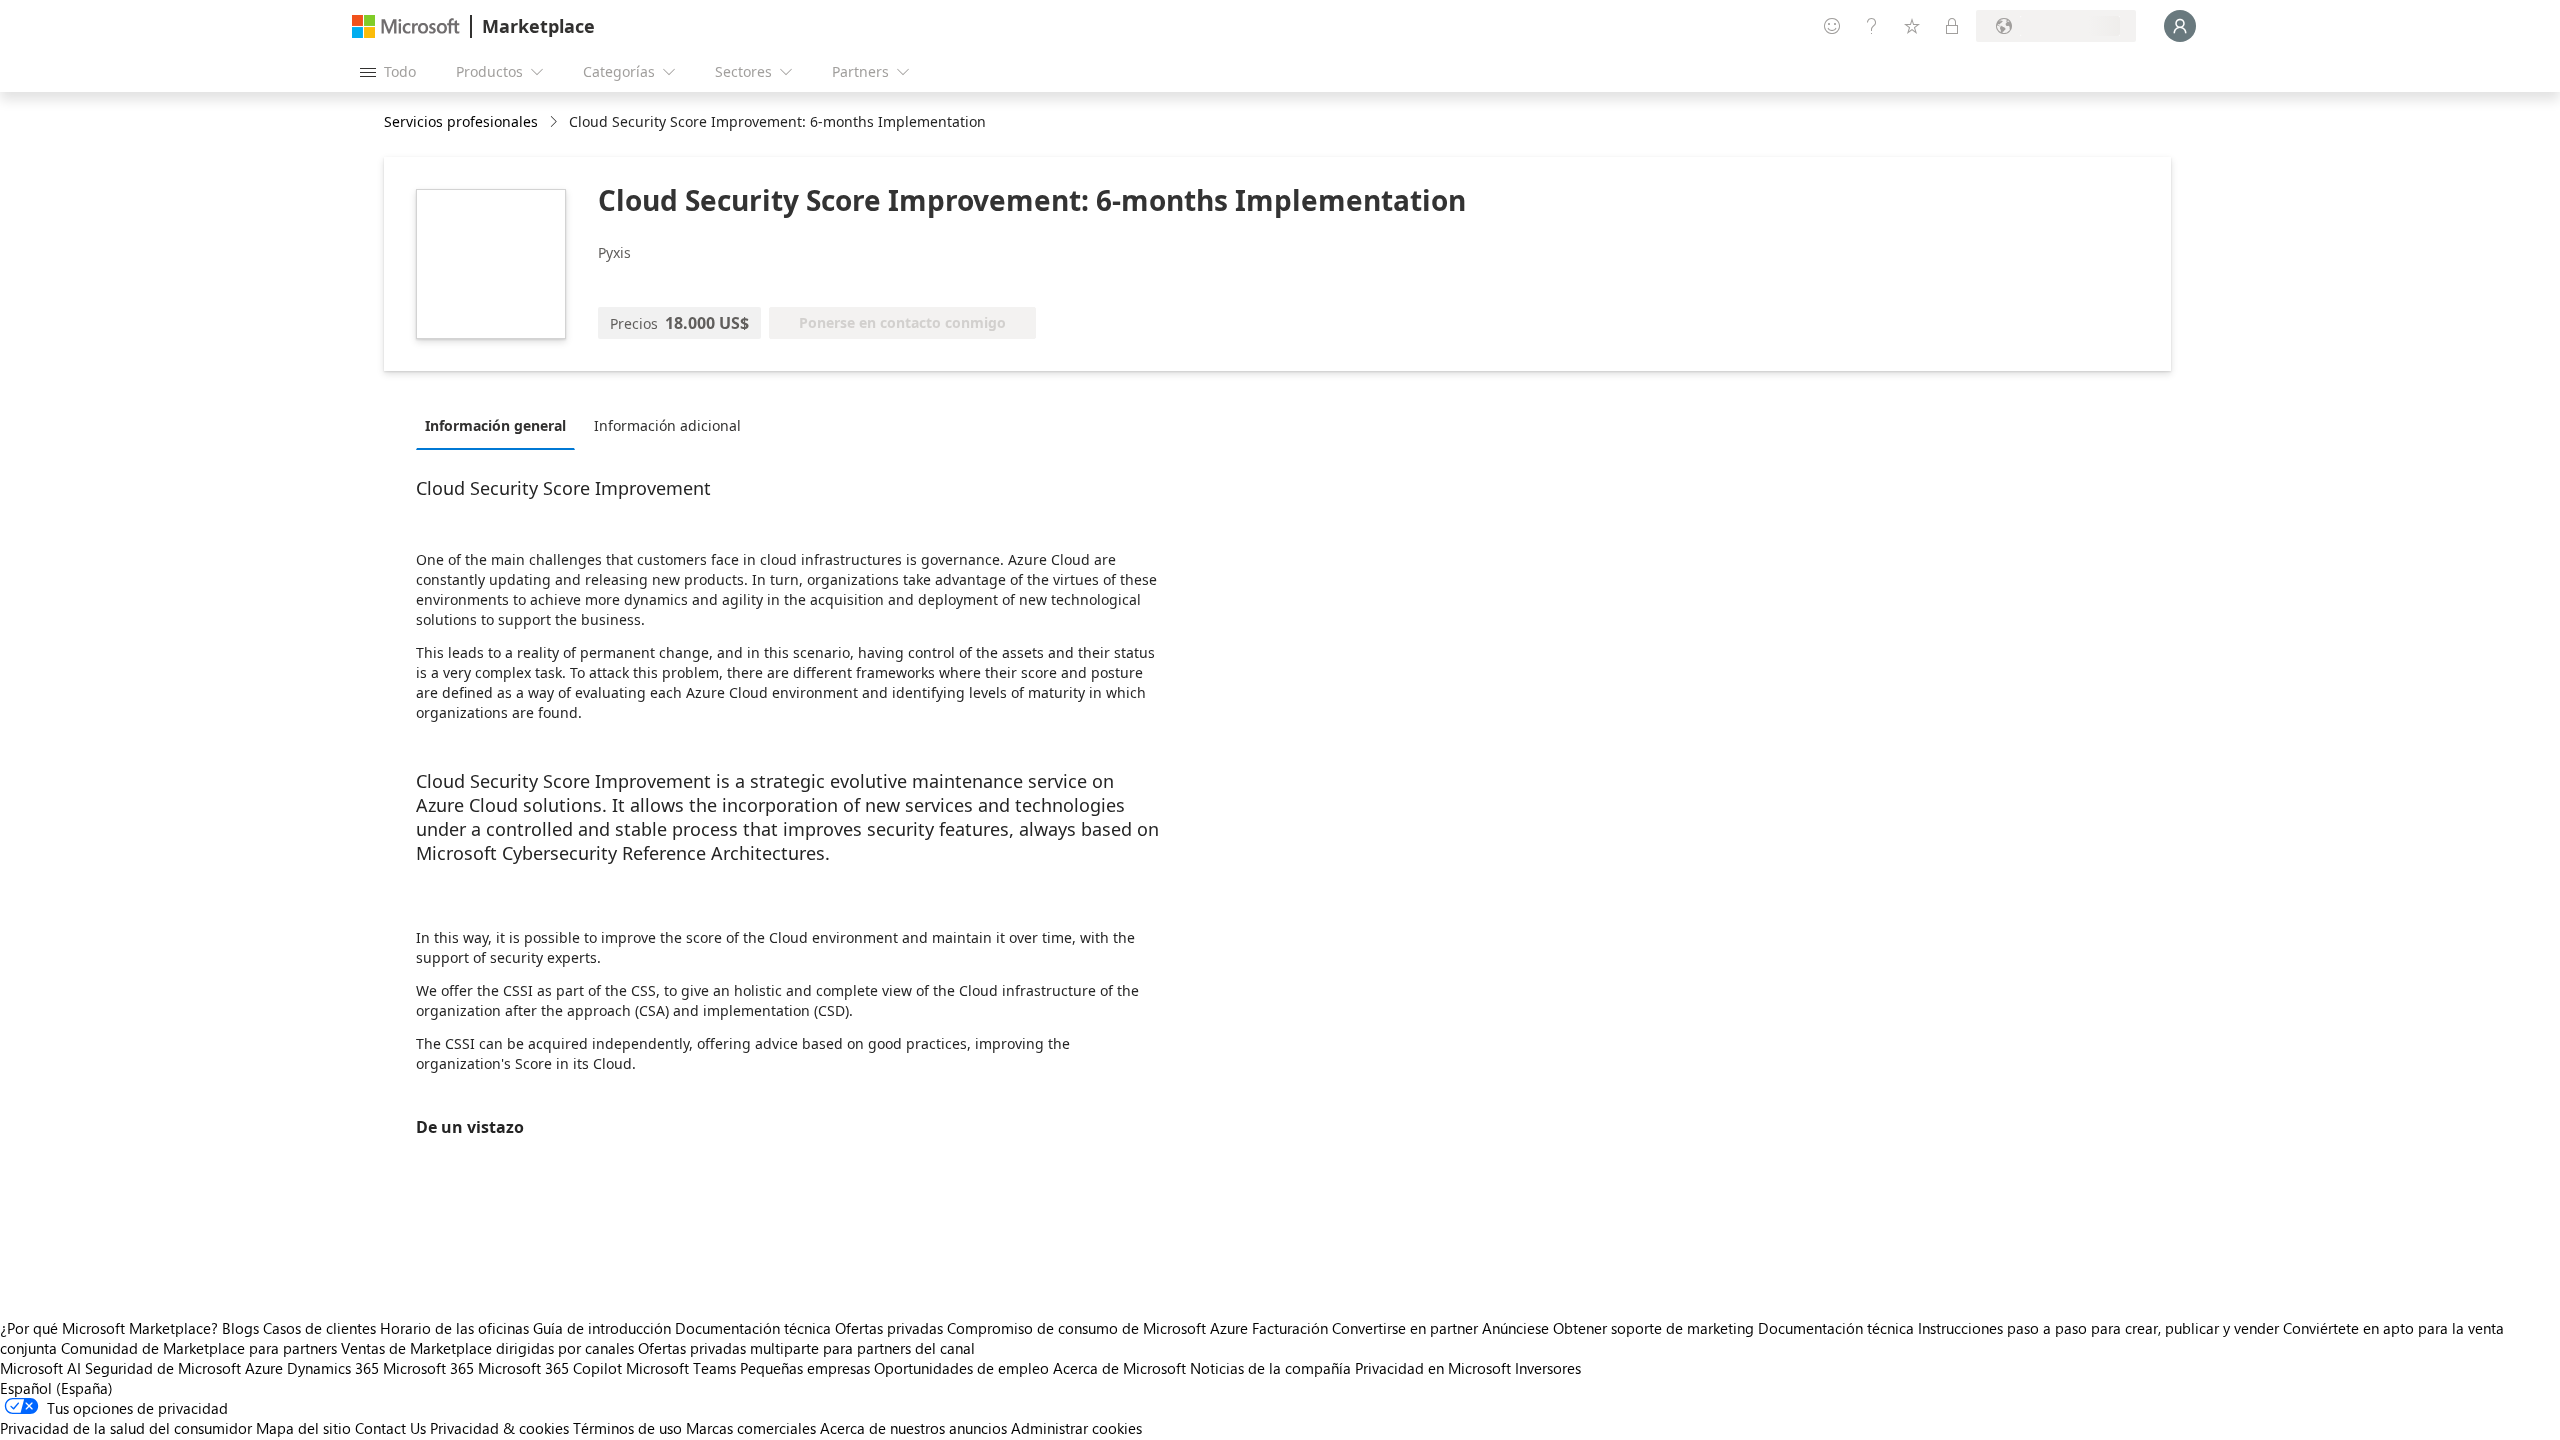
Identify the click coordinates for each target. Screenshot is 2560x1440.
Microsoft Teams (681, 1368)
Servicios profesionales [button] (461, 121)
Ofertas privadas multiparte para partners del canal (806, 1348)
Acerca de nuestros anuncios (913, 1428)
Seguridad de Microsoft (163, 1368)
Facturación (1290, 1328)
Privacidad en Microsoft (1433, 1368)
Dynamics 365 (333, 1368)
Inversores (1548, 1368)
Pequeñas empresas (805, 1368)
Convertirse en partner (1405, 1328)
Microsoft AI (40, 1368)
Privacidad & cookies (499, 1428)
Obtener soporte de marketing (1653, 1328)
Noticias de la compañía (1270, 1368)
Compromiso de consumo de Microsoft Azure (1099, 1328)
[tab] (500, 425)
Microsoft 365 (428, 1368)
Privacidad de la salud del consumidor (126, 1428)
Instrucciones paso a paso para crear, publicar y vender (2098, 1328)
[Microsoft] (406, 26)
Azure (264, 1368)
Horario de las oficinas (454, 1328)
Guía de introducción (602, 1328)
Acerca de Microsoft (1119, 1368)
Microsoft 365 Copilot (550, 1368)
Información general (495, 425)
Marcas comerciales (751, 1428)
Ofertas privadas (889, 1328)
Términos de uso (627, 1428)
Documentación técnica (753, 1328)
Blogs (240, 1328)
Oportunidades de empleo (961, 1368)
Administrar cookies (1076, 1428)
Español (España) (56, 1388)
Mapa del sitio (303, 1428)
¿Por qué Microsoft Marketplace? (109, 1328)
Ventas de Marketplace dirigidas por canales (487, 1348)
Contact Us (390, 1428)
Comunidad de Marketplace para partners (199, 1348)
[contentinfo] (555, 122)
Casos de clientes (319, 1328)
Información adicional (667, 425)
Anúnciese (1515, 1328)
